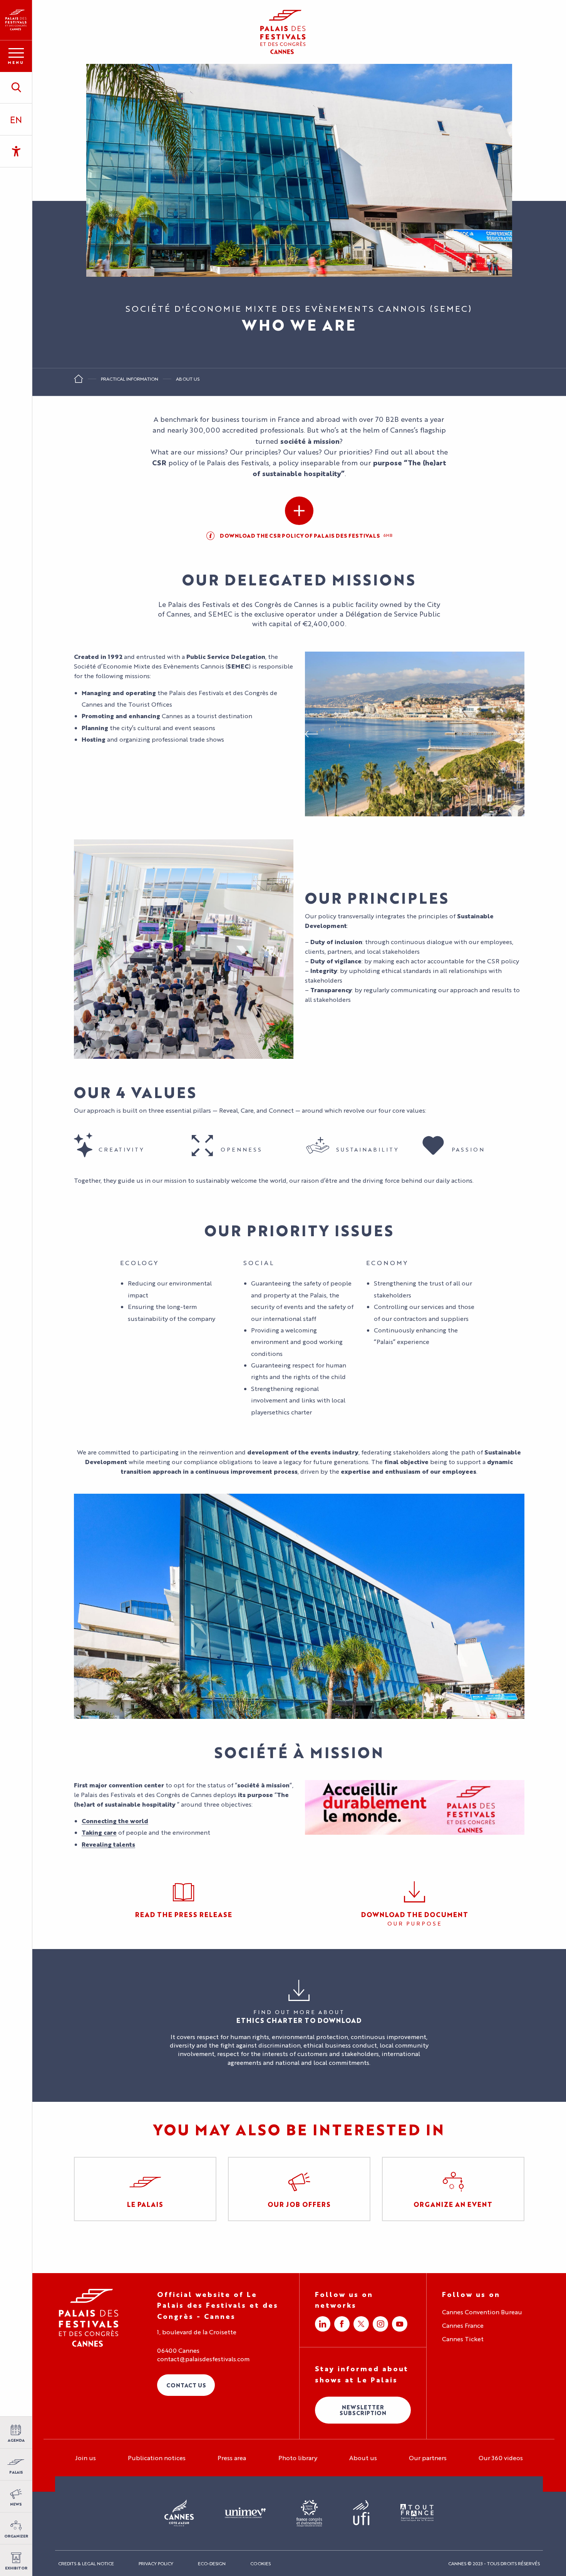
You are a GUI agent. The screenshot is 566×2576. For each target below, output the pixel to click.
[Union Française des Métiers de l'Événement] (245, 2513)
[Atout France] (417, 2513)
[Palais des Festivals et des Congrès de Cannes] (89, 2318)
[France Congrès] (309, 2513)
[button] (16, 87)
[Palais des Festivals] (16, 20)
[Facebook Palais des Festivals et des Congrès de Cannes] (342, 2324)
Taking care (99, 1832)
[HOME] (79, 381)
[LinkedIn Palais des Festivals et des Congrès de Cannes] (323, 2324)
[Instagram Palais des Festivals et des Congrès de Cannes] (380, 2324)
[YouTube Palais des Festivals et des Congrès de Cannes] (400, 2324)
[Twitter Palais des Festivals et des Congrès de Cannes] (361, 2324)
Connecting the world (115, 1821)
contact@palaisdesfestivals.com (203, 2359)
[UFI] (361, 2513)
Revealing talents (108, 1844)
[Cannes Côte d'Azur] (179, 2513)
